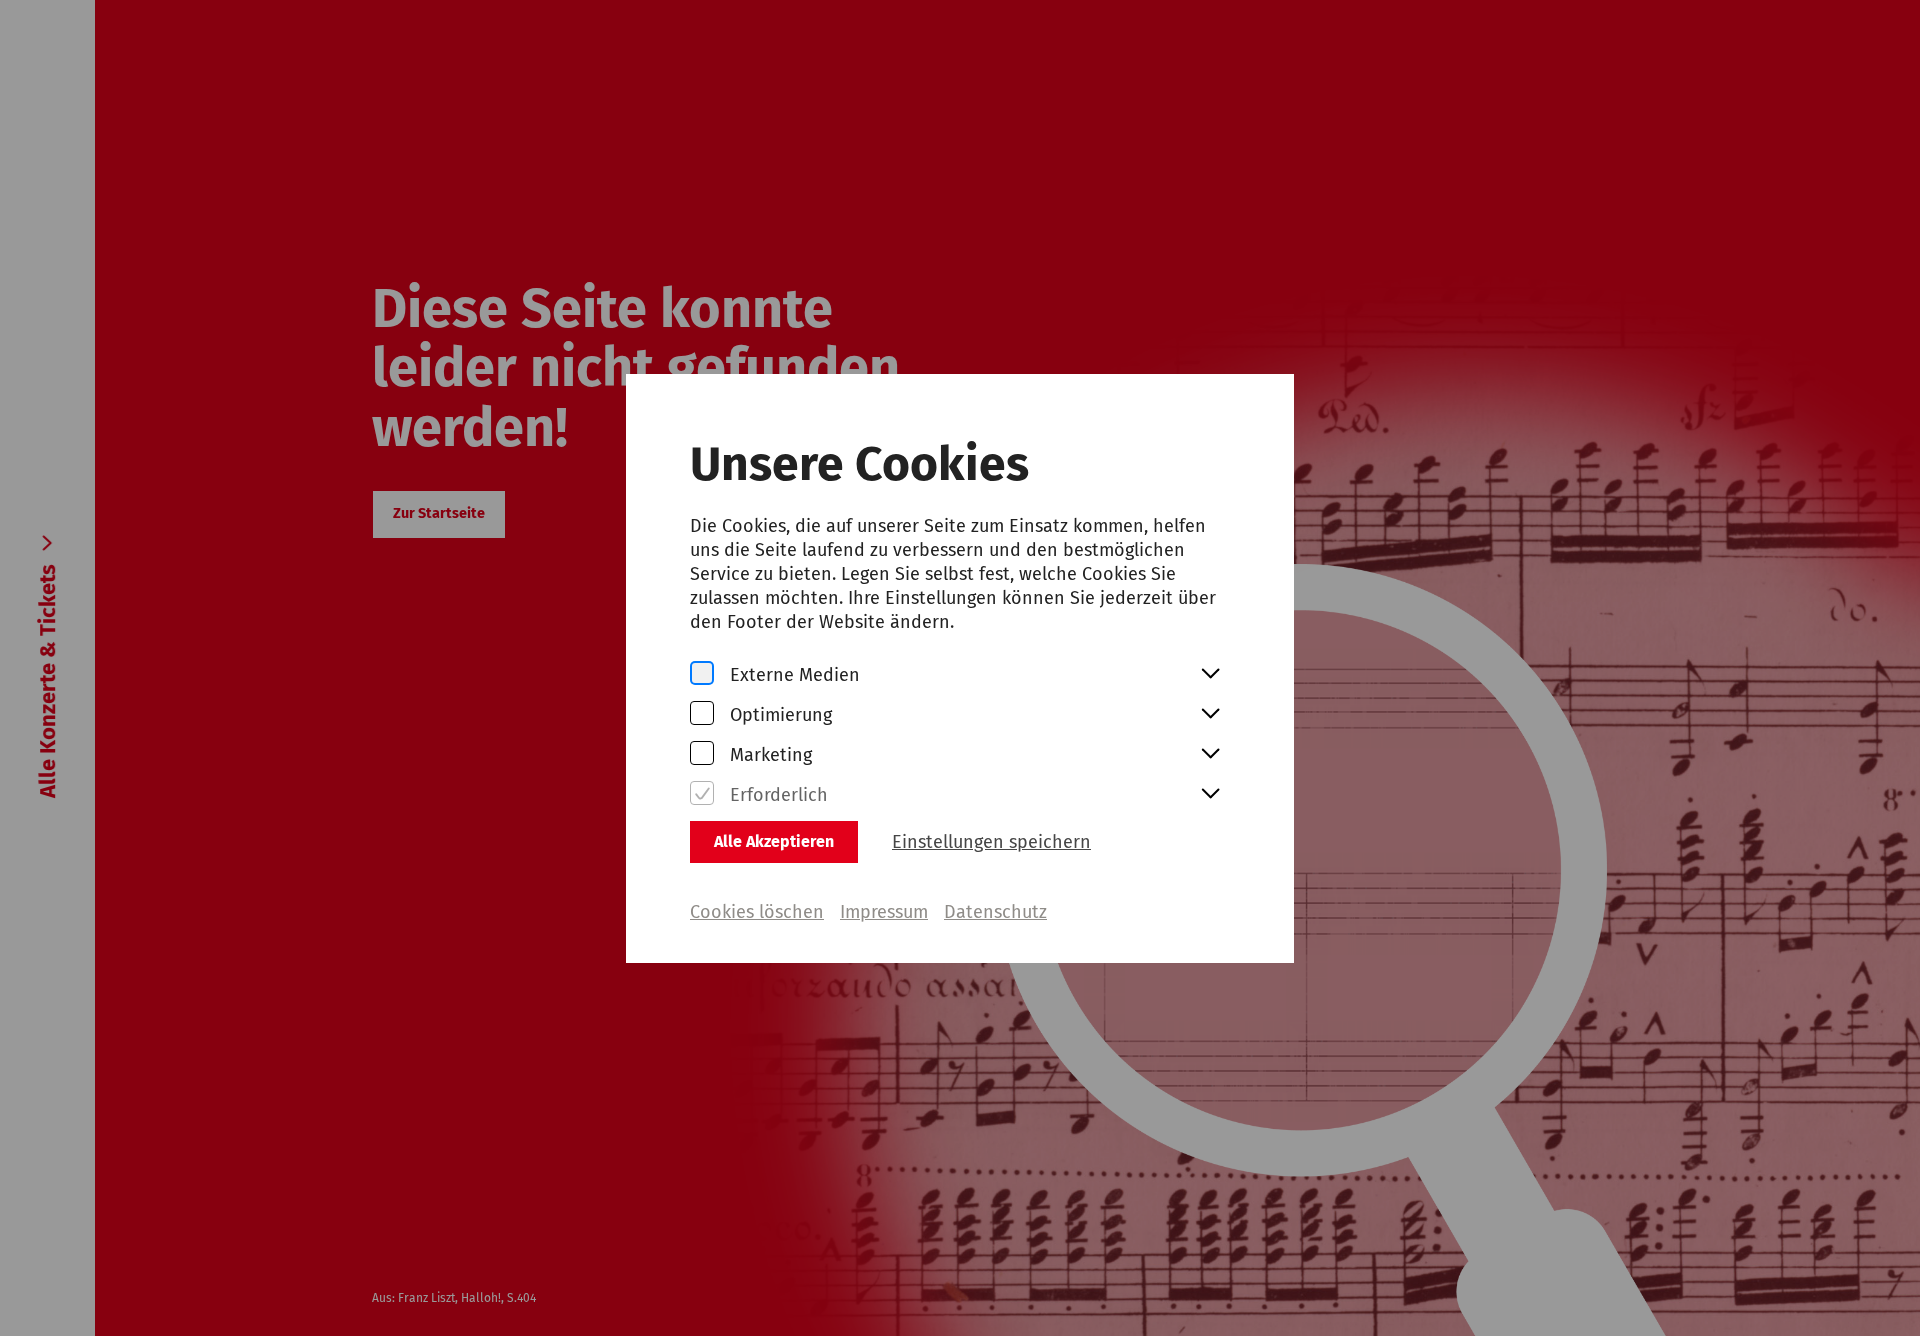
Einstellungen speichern (991, 842)
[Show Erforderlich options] (1210, 795)
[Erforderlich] (702, 794)
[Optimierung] (702, 714)
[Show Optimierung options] (1210, 715)
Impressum (884, 912)
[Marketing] (702, 754)
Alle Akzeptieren (774, 841)
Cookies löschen (757, 912)
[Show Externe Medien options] (1210, 675)
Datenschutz (995, 912)
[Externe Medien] (702, 674)
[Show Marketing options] (1210, 755)
